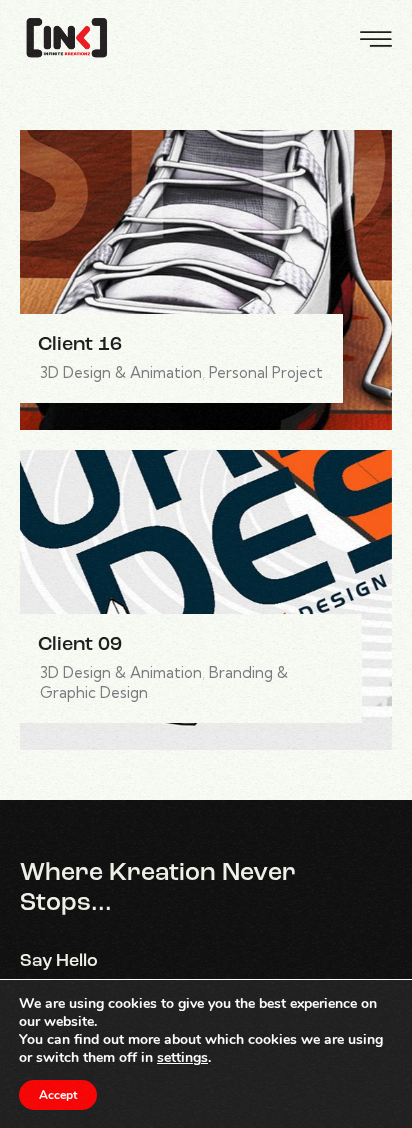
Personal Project (266, 372)
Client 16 (80, 345)
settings (182, 1058)
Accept (58, 1095)
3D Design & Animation (121, 372)
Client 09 (80, 645)
